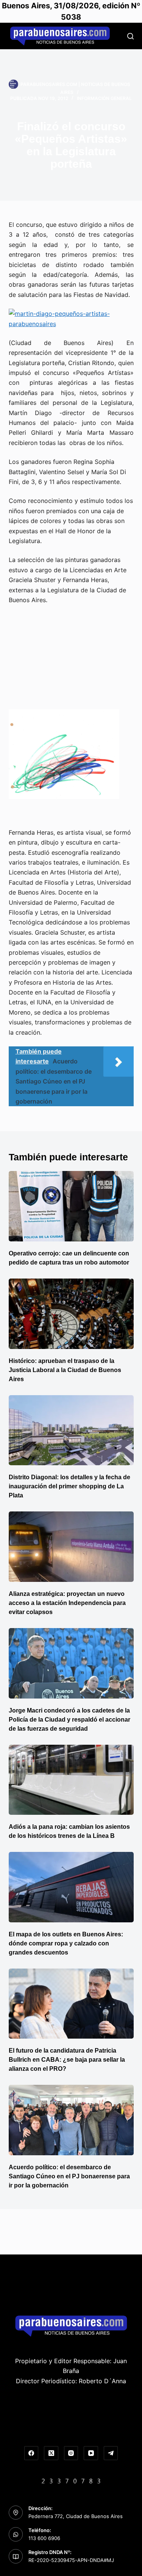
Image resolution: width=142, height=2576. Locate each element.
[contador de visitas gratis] (71, 2480)
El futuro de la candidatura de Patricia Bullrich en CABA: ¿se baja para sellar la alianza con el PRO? (67, 2060)
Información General (104, 98)
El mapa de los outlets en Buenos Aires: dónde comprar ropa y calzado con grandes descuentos (66, 1943)
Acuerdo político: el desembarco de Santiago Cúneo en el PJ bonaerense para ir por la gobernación (69, 2176)
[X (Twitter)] (51, 2453)
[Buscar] (130, 36)
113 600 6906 (44, 2538)
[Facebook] (31, 2453)
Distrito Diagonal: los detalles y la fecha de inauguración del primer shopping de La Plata (69, 1486)
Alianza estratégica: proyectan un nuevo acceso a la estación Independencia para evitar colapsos (67, 1603)
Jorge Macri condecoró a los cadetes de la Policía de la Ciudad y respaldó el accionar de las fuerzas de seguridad (69, 1720)
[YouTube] (91, 2453)
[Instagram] (71, 2453)
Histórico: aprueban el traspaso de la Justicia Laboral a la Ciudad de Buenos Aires (65, 1370)
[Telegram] (111, 2453)
